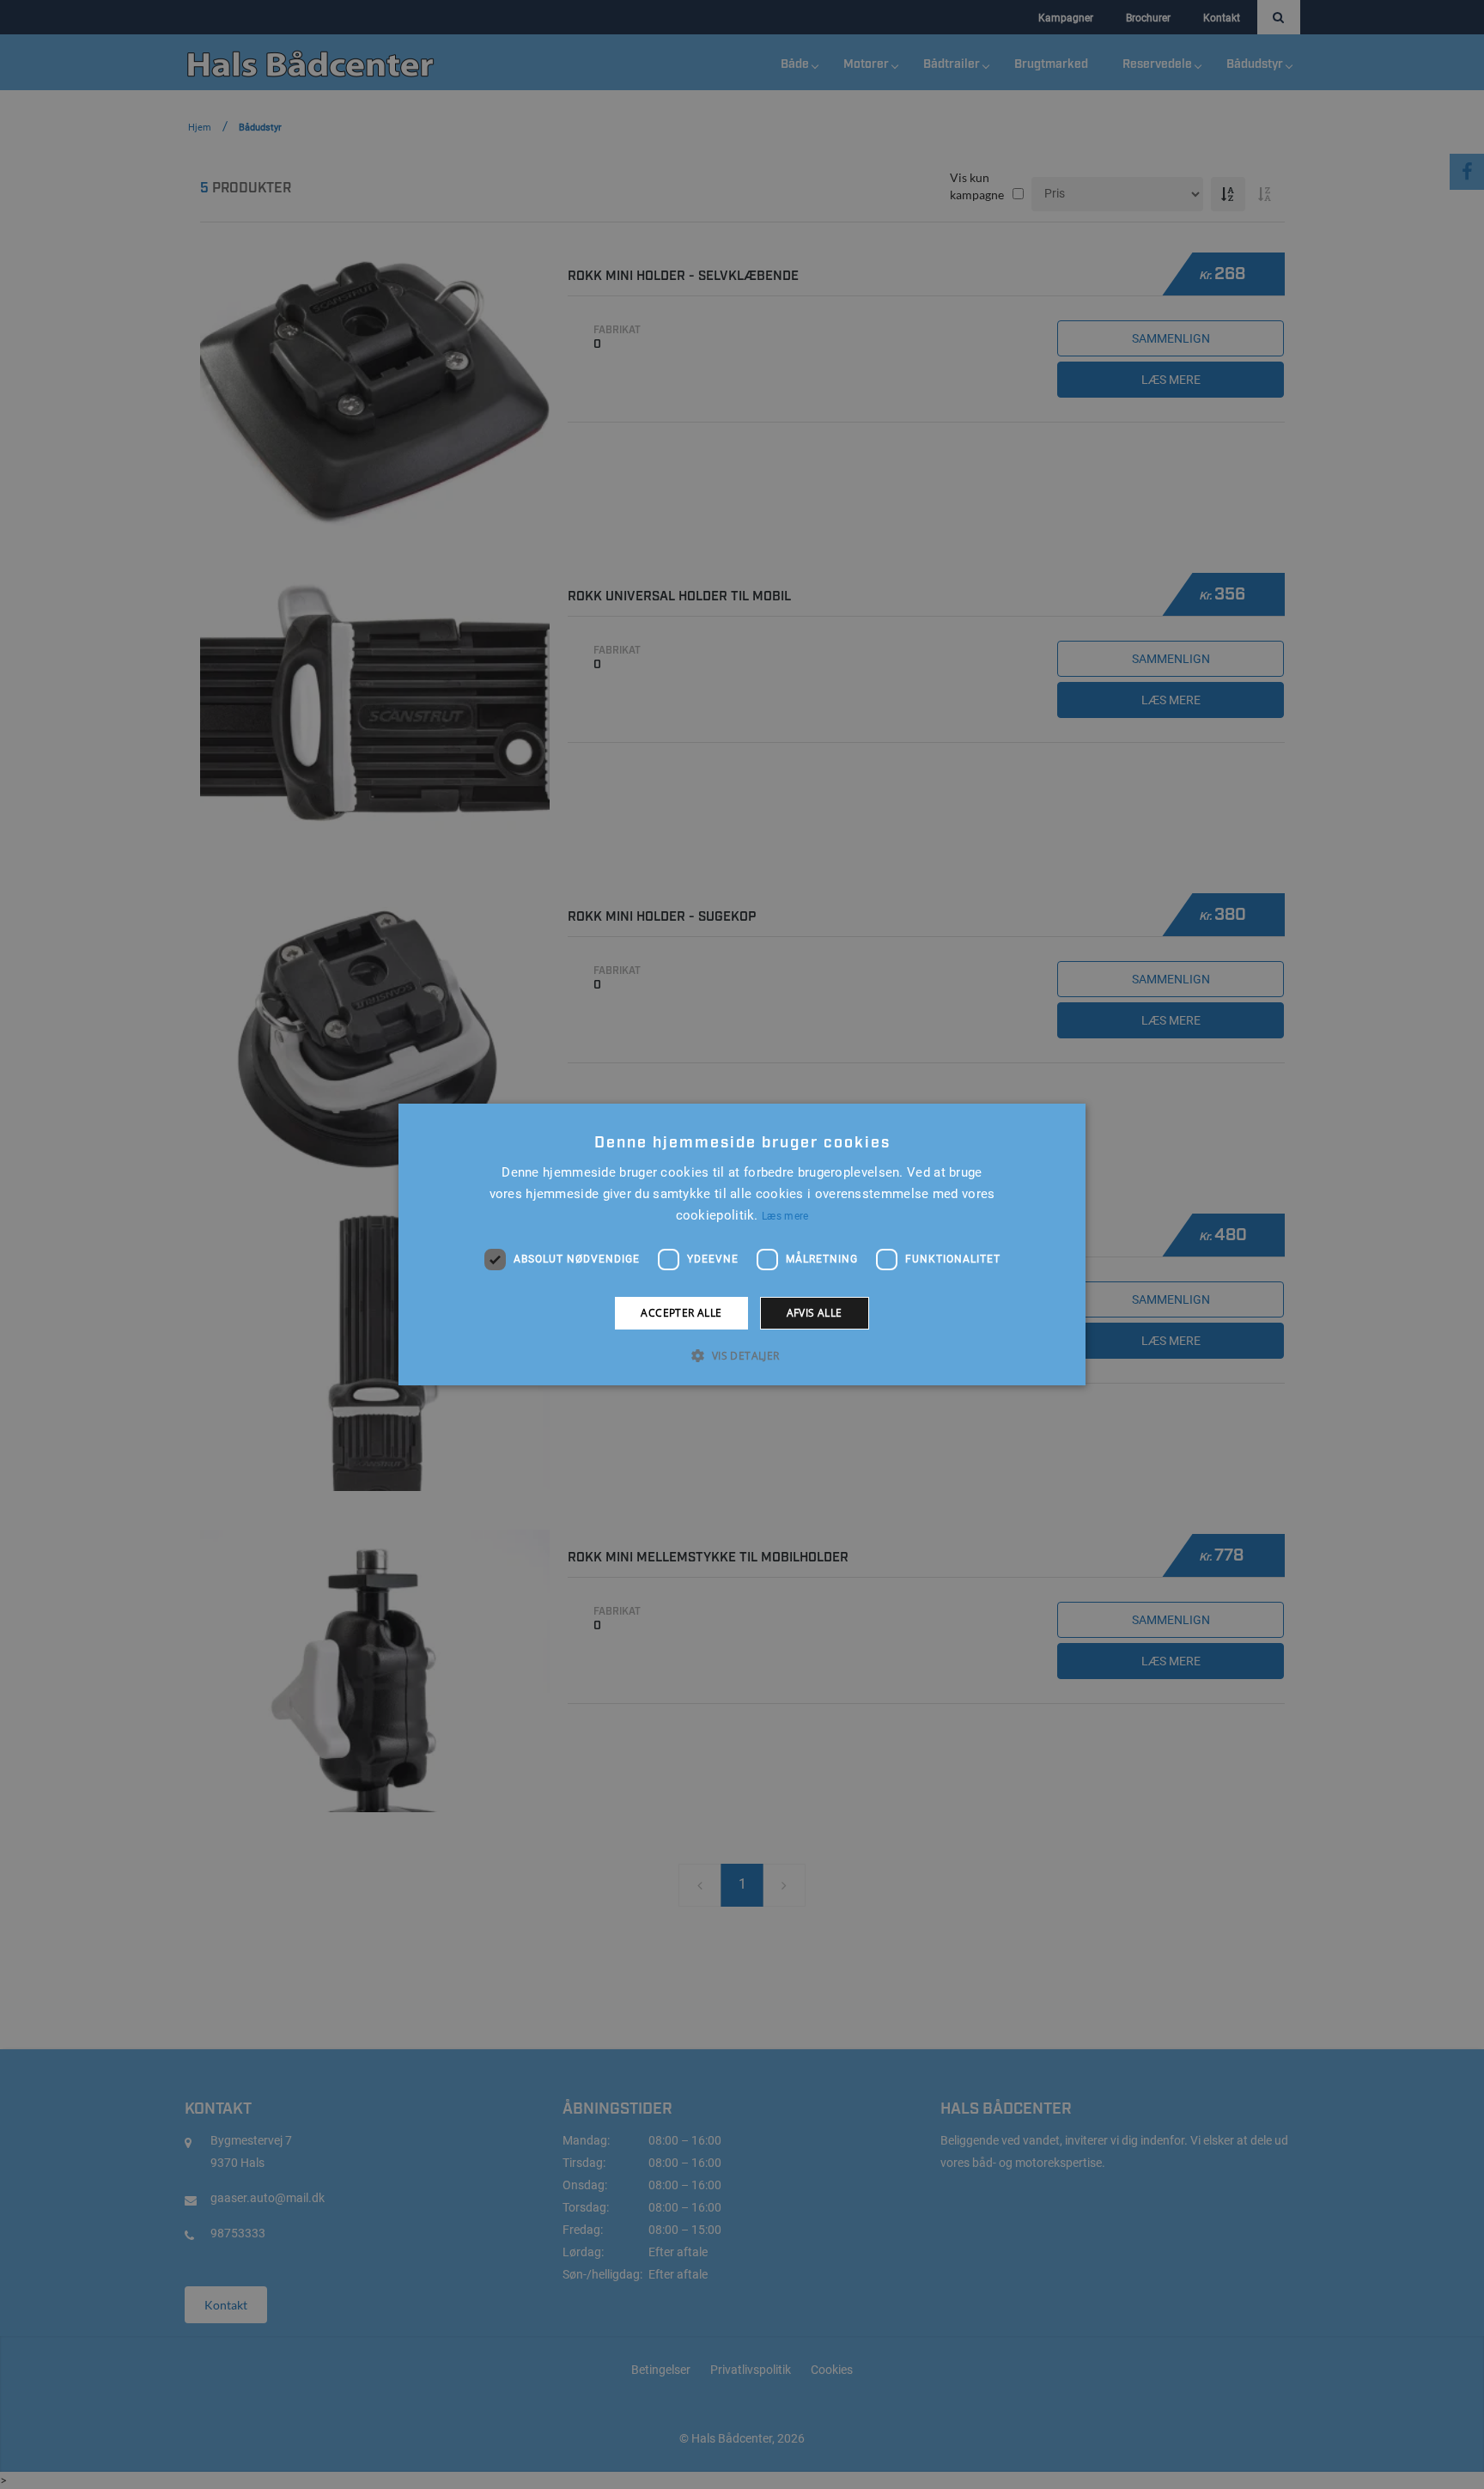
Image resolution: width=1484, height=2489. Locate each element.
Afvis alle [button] (815, 1313)
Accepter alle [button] (681, 1313)
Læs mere (785, 1216)
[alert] (742, 1244)
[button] (742, 1355)
